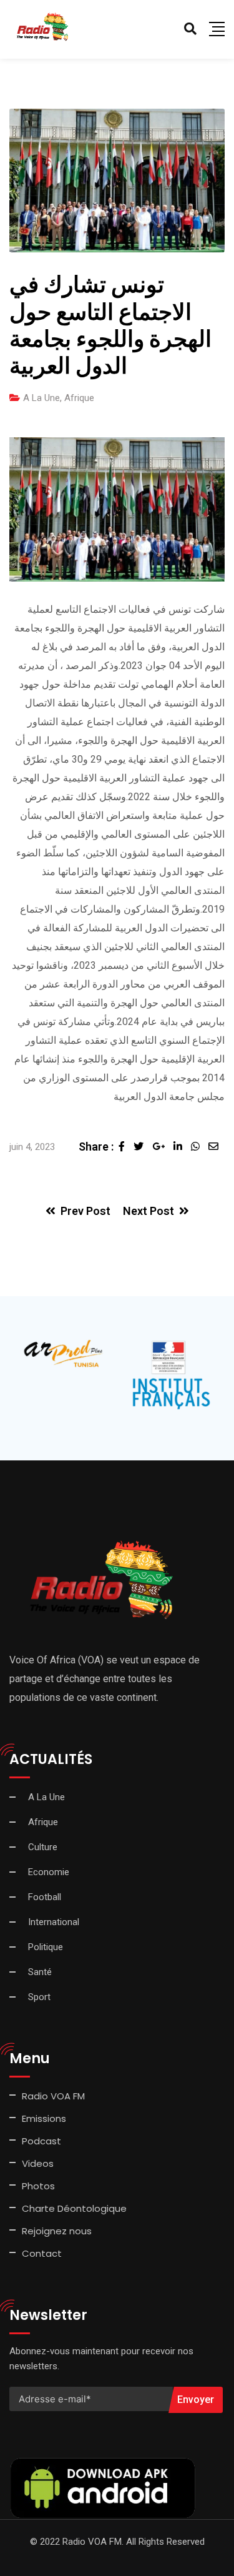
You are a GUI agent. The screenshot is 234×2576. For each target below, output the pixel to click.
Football (45, 1897)
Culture (43, 1847)
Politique (46, 1947)
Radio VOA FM (53, 2096)
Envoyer (196, 2400)
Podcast (41, 2141)
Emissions (44, 2118)
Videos (38, 2163)
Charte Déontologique (76, 2208)
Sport (39, 1997)
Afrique (79, 398)
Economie (49, 1872)
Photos (38, 2186)
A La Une (41, 398)
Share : (96, 1147)
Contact (42, 2253)
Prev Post (85, 1211)
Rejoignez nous (57, 2231)
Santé (40, 1972)
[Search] (190, 29)
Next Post (149, 1211)
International (54, 1922)
